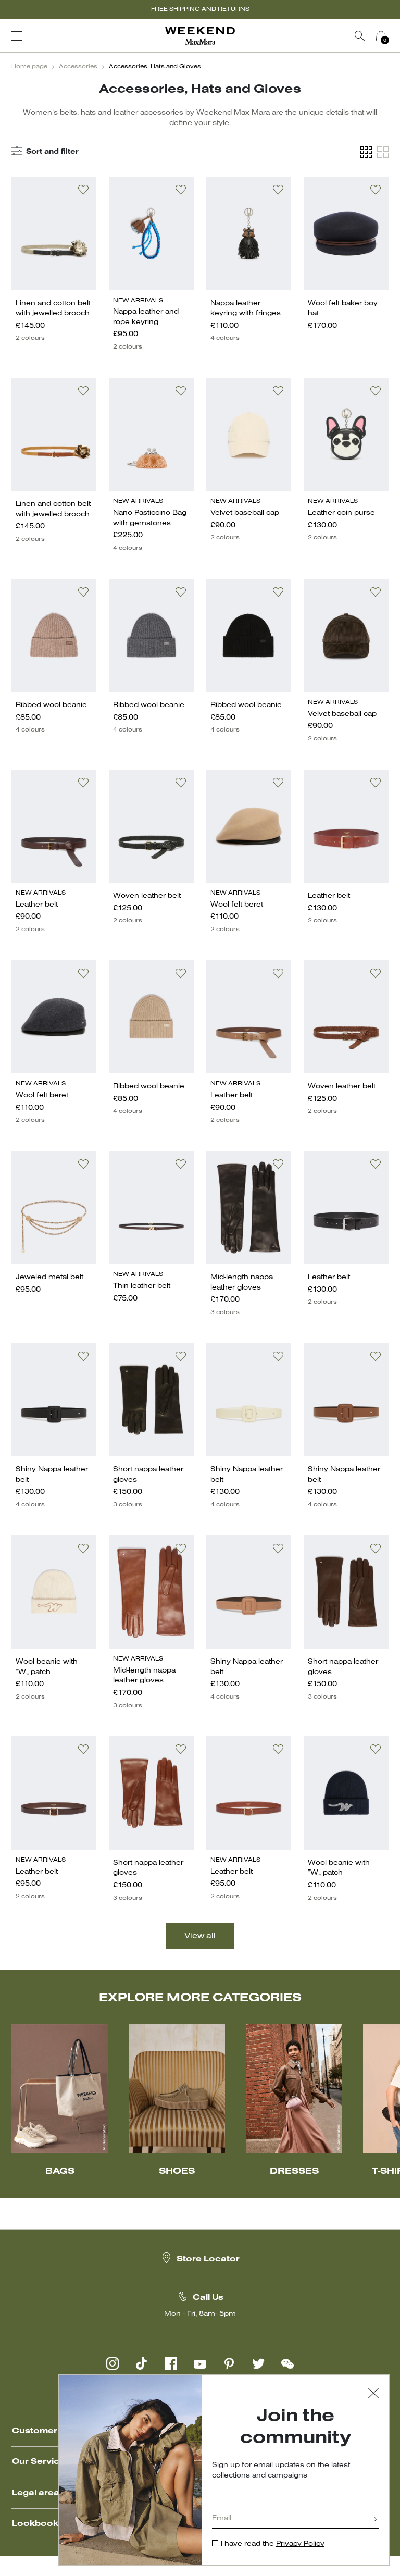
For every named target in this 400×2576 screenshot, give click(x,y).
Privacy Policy (300, 2544)
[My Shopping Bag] (381, 36)
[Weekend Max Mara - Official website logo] (200, 36)
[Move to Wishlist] (83, 190)
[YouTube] (200, 2363)
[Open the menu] (17, 36)
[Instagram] (113, 2363)
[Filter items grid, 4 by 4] (366, 152)
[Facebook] (171, 2363)
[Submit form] (376, 2520)
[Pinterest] (229, 2363)
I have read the (273, 2544)
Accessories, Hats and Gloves (155, 67)
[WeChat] (287, 2363)
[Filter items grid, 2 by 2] (383, 152)
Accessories (78, 67)
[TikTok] (142, 2363)
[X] (258, 2363)
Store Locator (208, 2259)
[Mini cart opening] (395, 36)
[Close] (373, 2394)
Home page (29, 67)
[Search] (360, 36)
